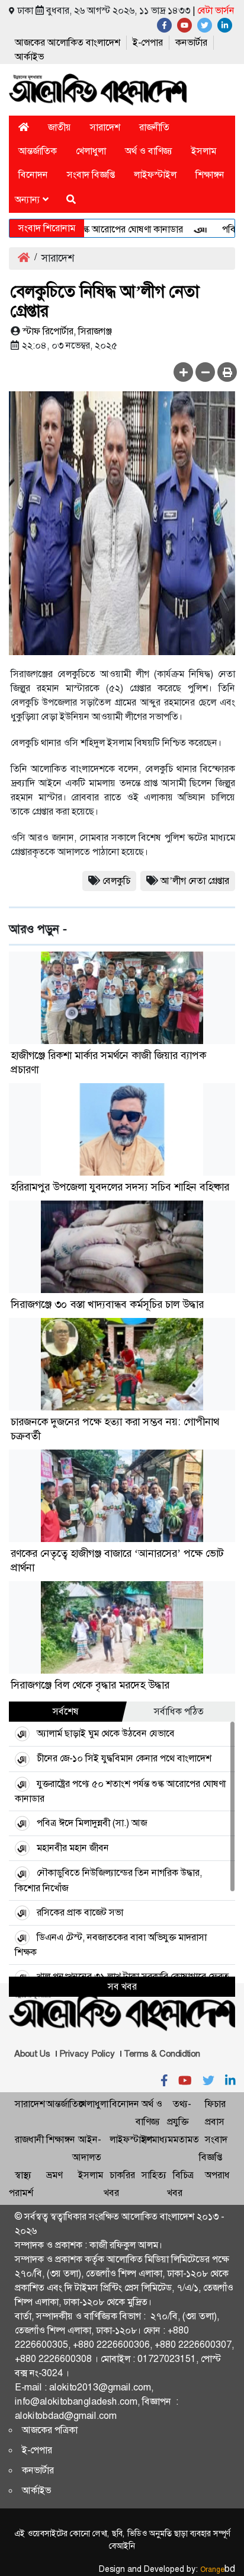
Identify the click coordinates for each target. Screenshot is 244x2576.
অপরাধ (217, 2175)
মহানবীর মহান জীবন (73, 1848)
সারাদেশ (105, 127)
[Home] (24, 127)
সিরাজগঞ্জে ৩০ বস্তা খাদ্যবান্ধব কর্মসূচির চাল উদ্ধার (107, 1304)
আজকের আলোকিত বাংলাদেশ (68, 42)
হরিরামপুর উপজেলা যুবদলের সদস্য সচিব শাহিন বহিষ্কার (120, 1187)
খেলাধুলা (91, 151)
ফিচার (215, 2104)
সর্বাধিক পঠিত (179, 1711)
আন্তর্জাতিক (38, 151)
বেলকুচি (116, 881)
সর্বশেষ (66, 1711)
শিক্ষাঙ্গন (210, 175)
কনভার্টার (191, 42)
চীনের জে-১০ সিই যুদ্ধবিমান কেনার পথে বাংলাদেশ (124, 1758)
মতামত (186, 2139)
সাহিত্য (154, 2175)
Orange (218, 2569)
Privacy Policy (87, 2054)
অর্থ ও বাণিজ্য (149, 151)
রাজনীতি (154, 127)
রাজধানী (29, 2139)
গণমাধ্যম (157, 2139)
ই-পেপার (148, 42)
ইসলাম (204, 151)
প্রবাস (215, 2122)
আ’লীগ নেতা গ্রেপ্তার (195, 881)
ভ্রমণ (54, 2175)
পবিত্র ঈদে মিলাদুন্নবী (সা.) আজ (92, 1823)
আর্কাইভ (29, 57)
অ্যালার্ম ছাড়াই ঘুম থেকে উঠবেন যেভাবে (106, 1733)
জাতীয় (60, 127)
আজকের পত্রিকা (50, 2430)
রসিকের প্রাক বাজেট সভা (80, 1912)
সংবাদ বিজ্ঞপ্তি (91, 175)
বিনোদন (33, 175)
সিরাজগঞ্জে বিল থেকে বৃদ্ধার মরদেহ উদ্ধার (90, 1685)
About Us (32, 2054)
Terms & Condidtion (162, 2054)
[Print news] (227, 372)
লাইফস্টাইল (155, 175)
